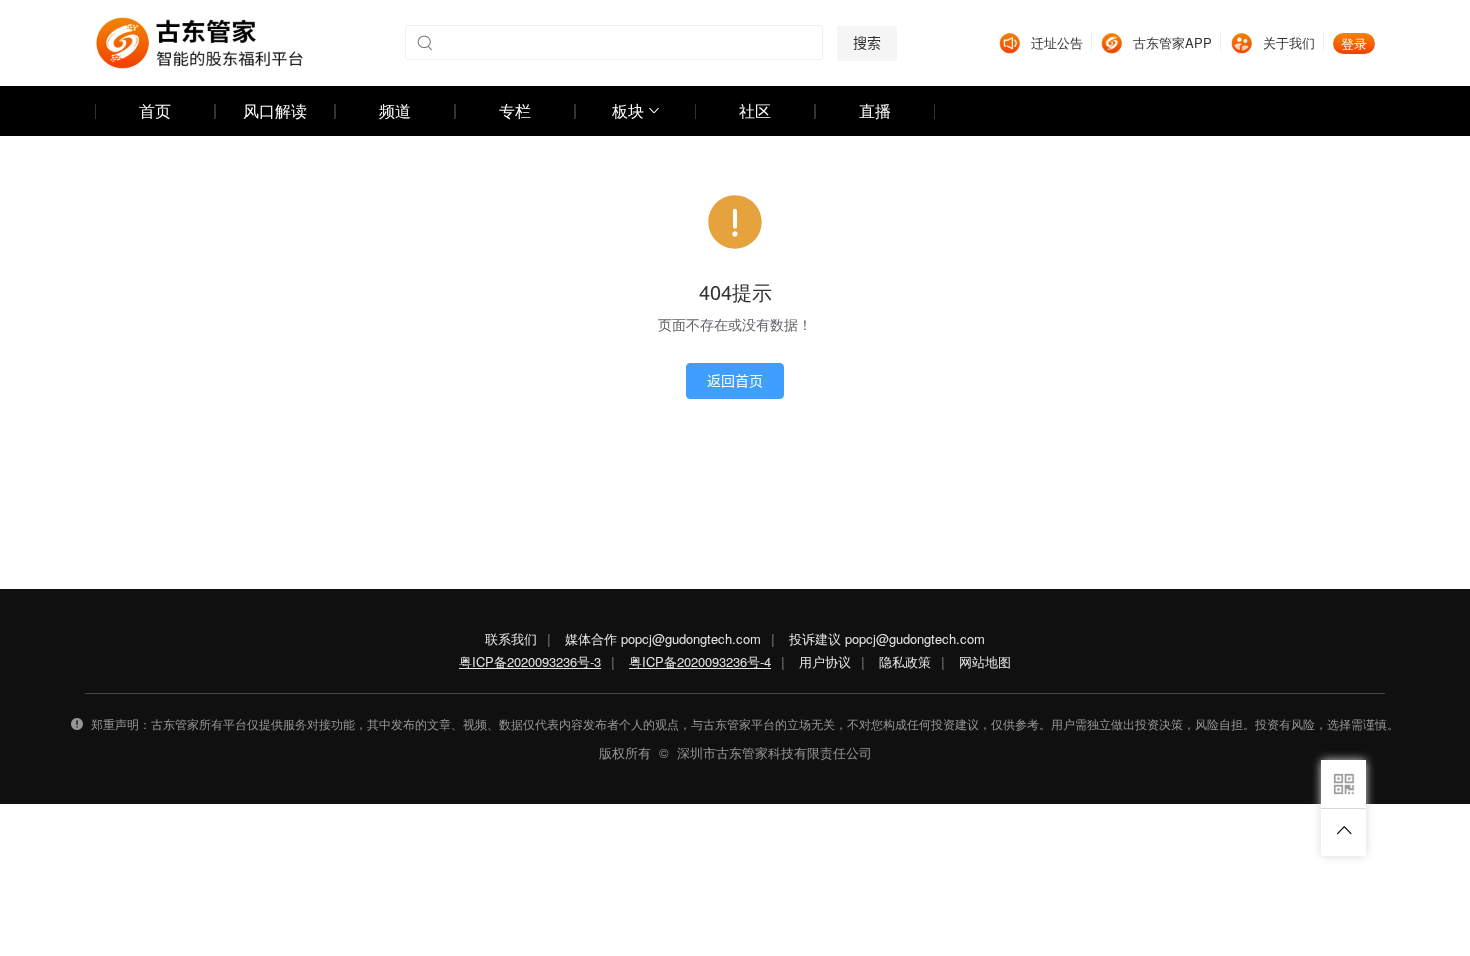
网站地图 (985, 661)
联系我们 (511, 638)
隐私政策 (905, 661)
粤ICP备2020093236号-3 (530, 661)
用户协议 (825, 661)
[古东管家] (199, 43)
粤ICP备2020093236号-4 (700, 661)
